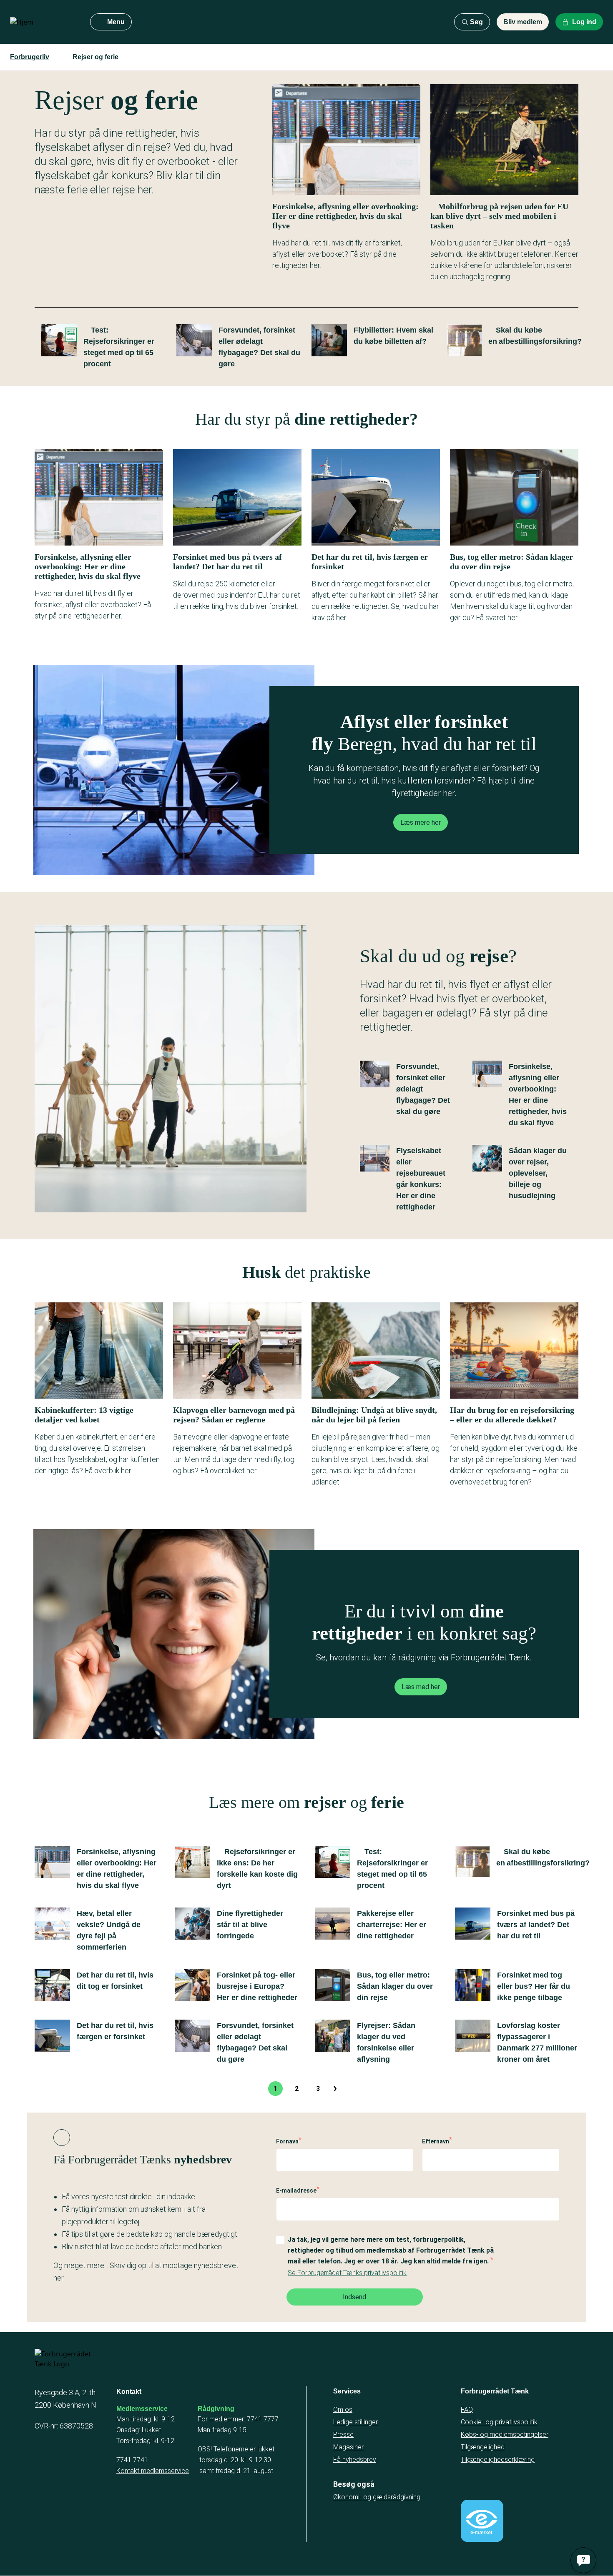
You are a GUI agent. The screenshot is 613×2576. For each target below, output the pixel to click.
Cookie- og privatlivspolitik (499, 2422)
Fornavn (287, 2141)
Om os (343, 2410)
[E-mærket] (482, 2521)
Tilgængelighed (483, 2447)
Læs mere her (421, 822)
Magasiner (348, 2447)
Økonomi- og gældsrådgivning (377, 2497)
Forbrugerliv (30, 57)
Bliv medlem (523, 22)
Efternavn (436, 2141)
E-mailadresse (296, 2190)
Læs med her (421, 1687)
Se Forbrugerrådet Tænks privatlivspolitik (347, 2273)
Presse (343, 2435)
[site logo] (43, 22)
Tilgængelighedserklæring (498, 2460)
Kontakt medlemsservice (153, 2471)
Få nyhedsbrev (355, 2460)
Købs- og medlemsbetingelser (505, 2435)
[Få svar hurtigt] (583, 2560)
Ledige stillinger (355, 2422)
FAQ (467, 2410)
